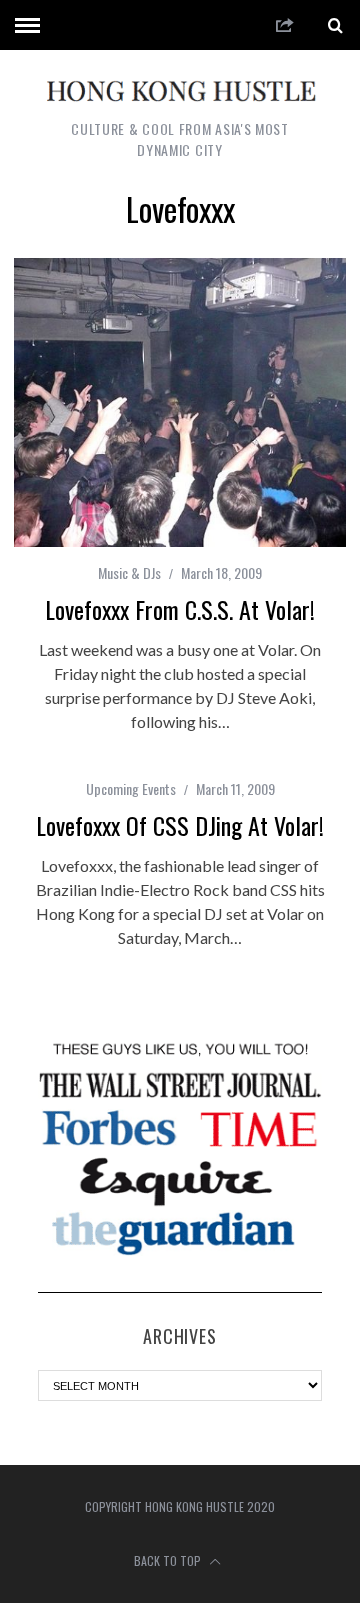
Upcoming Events (131, 788)
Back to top (169, 1560)
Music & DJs (129, 572)
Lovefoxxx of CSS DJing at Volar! (180, 825)
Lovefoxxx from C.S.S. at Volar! (180, 609)
